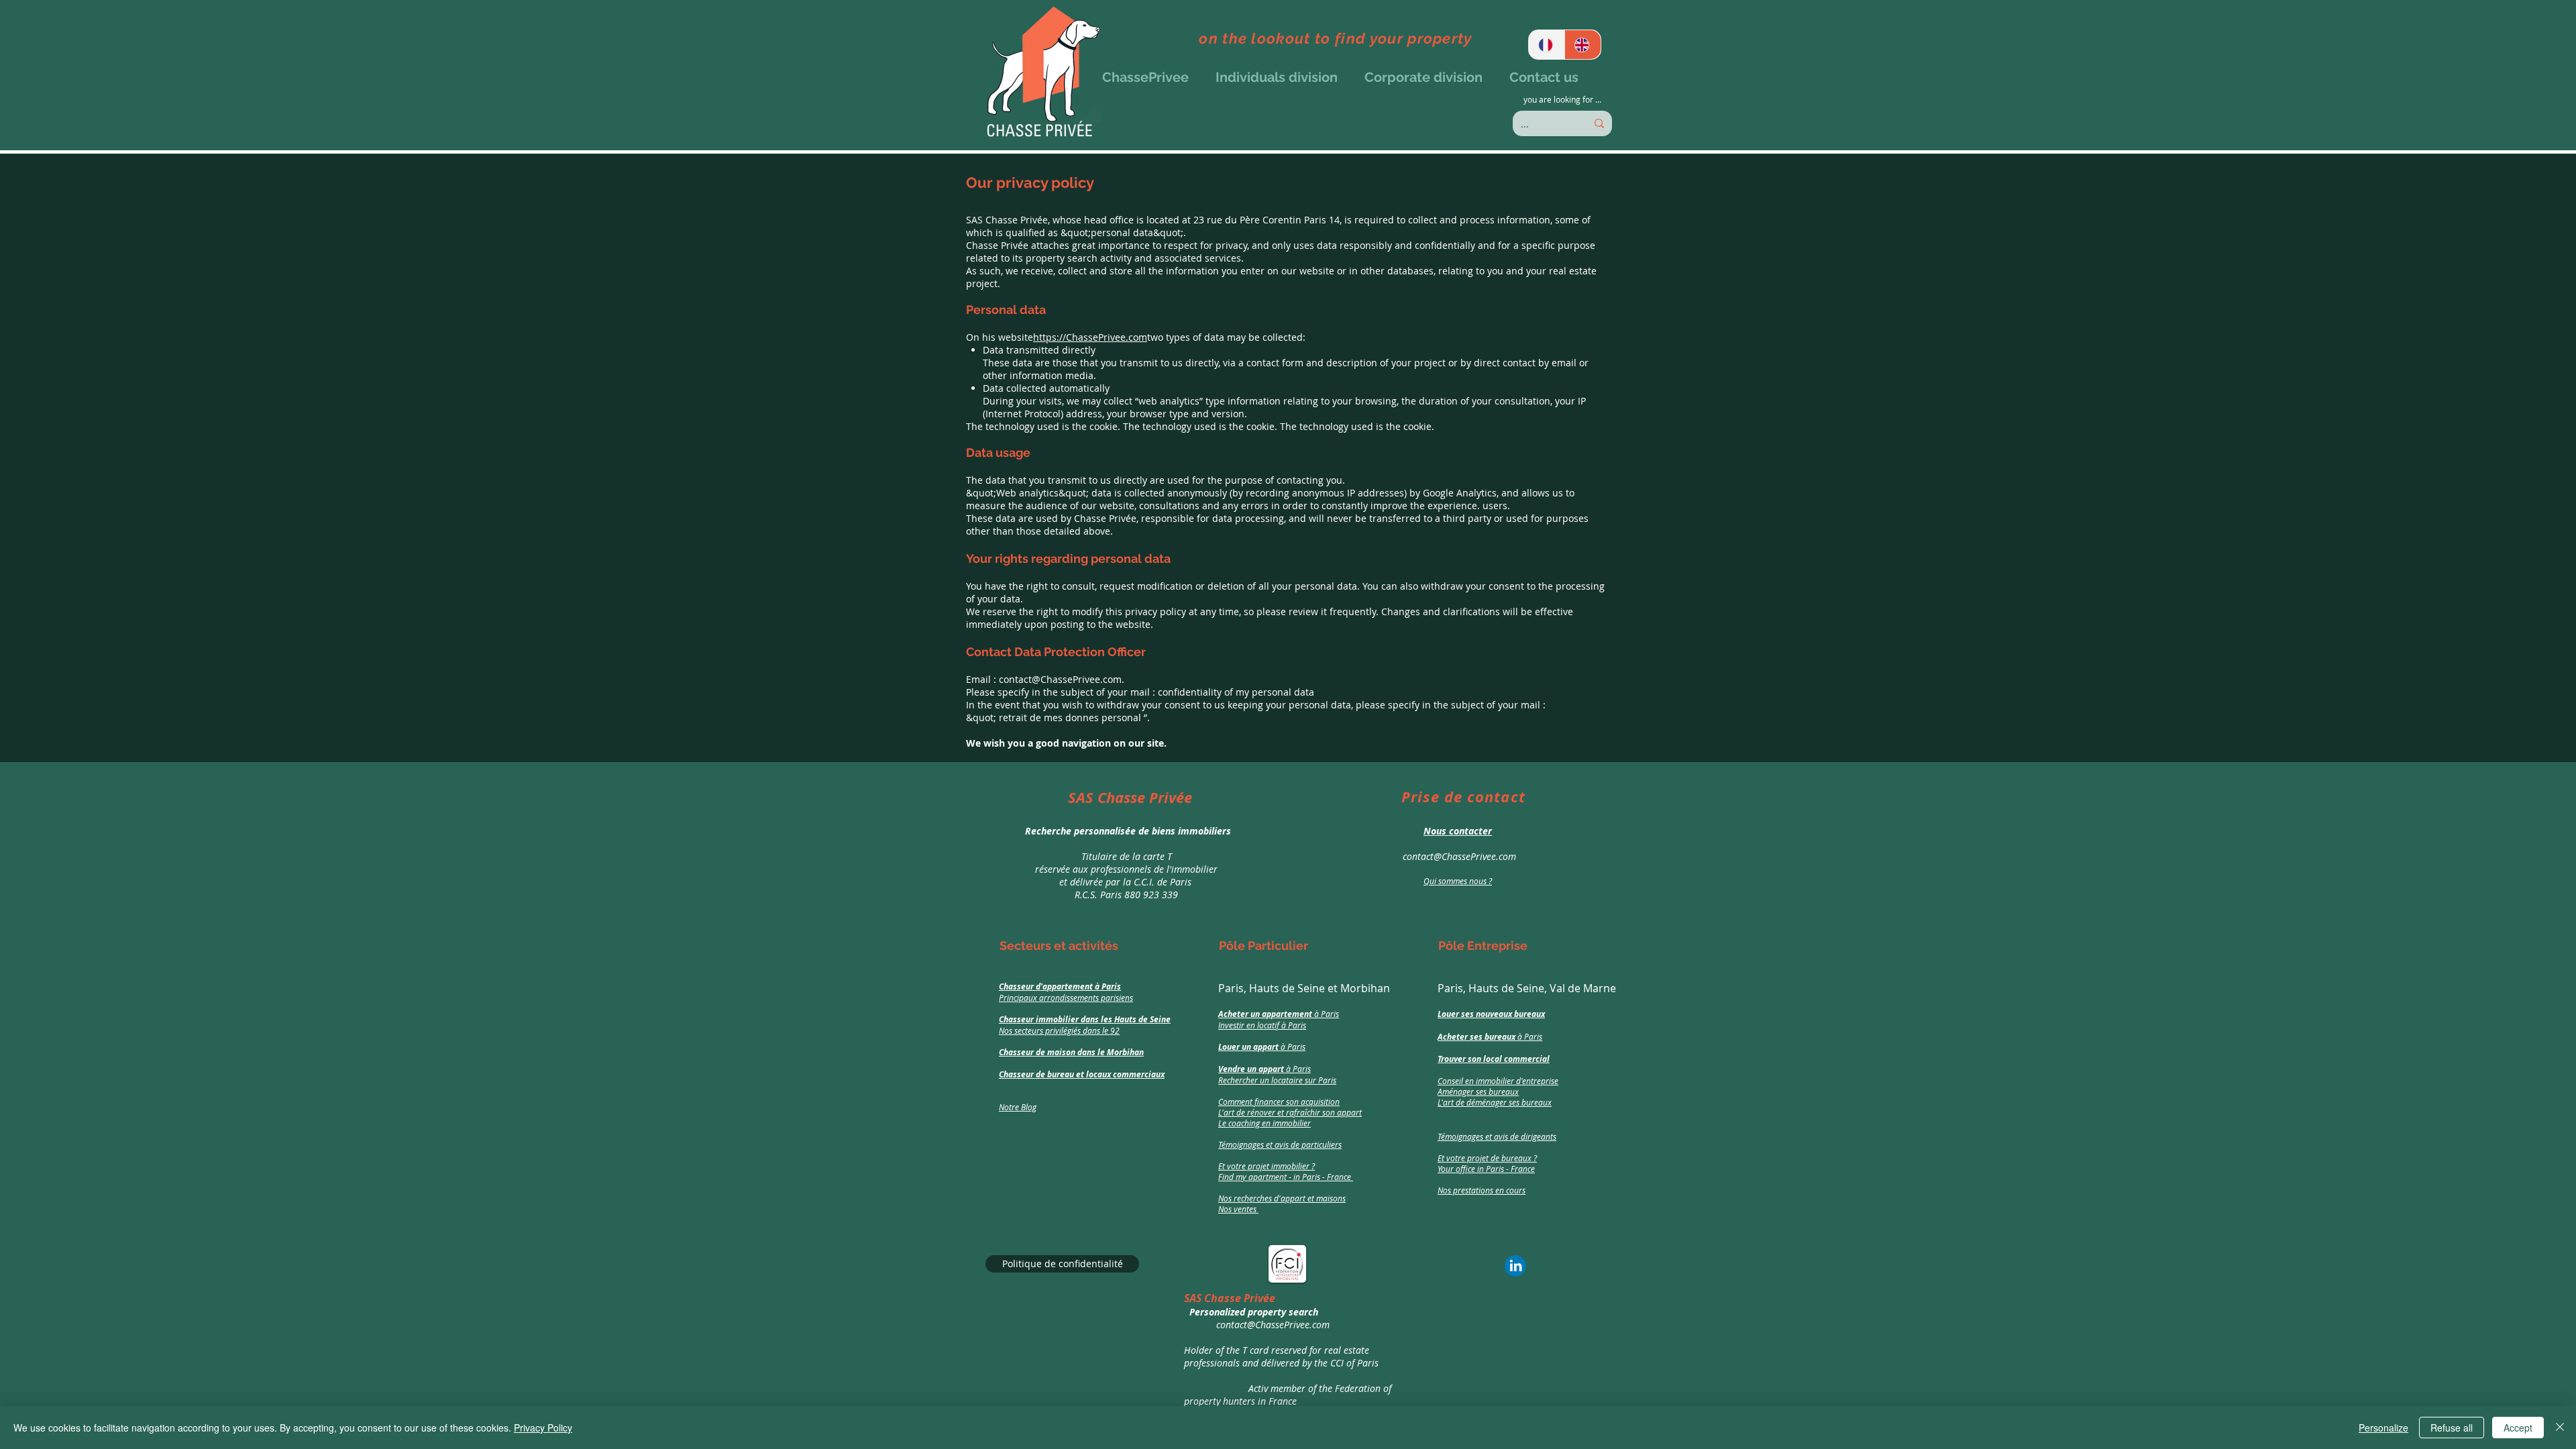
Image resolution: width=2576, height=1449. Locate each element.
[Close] (2560, 1428)
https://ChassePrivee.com (1090, 337)
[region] (1122, 845)
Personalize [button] (2383, 1428)
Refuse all (2452, 1428)
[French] (1547, 45)
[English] (1582, 45)
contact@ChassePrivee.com (1060, 679)
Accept (2518, 1428)
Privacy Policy (543, 1428)
